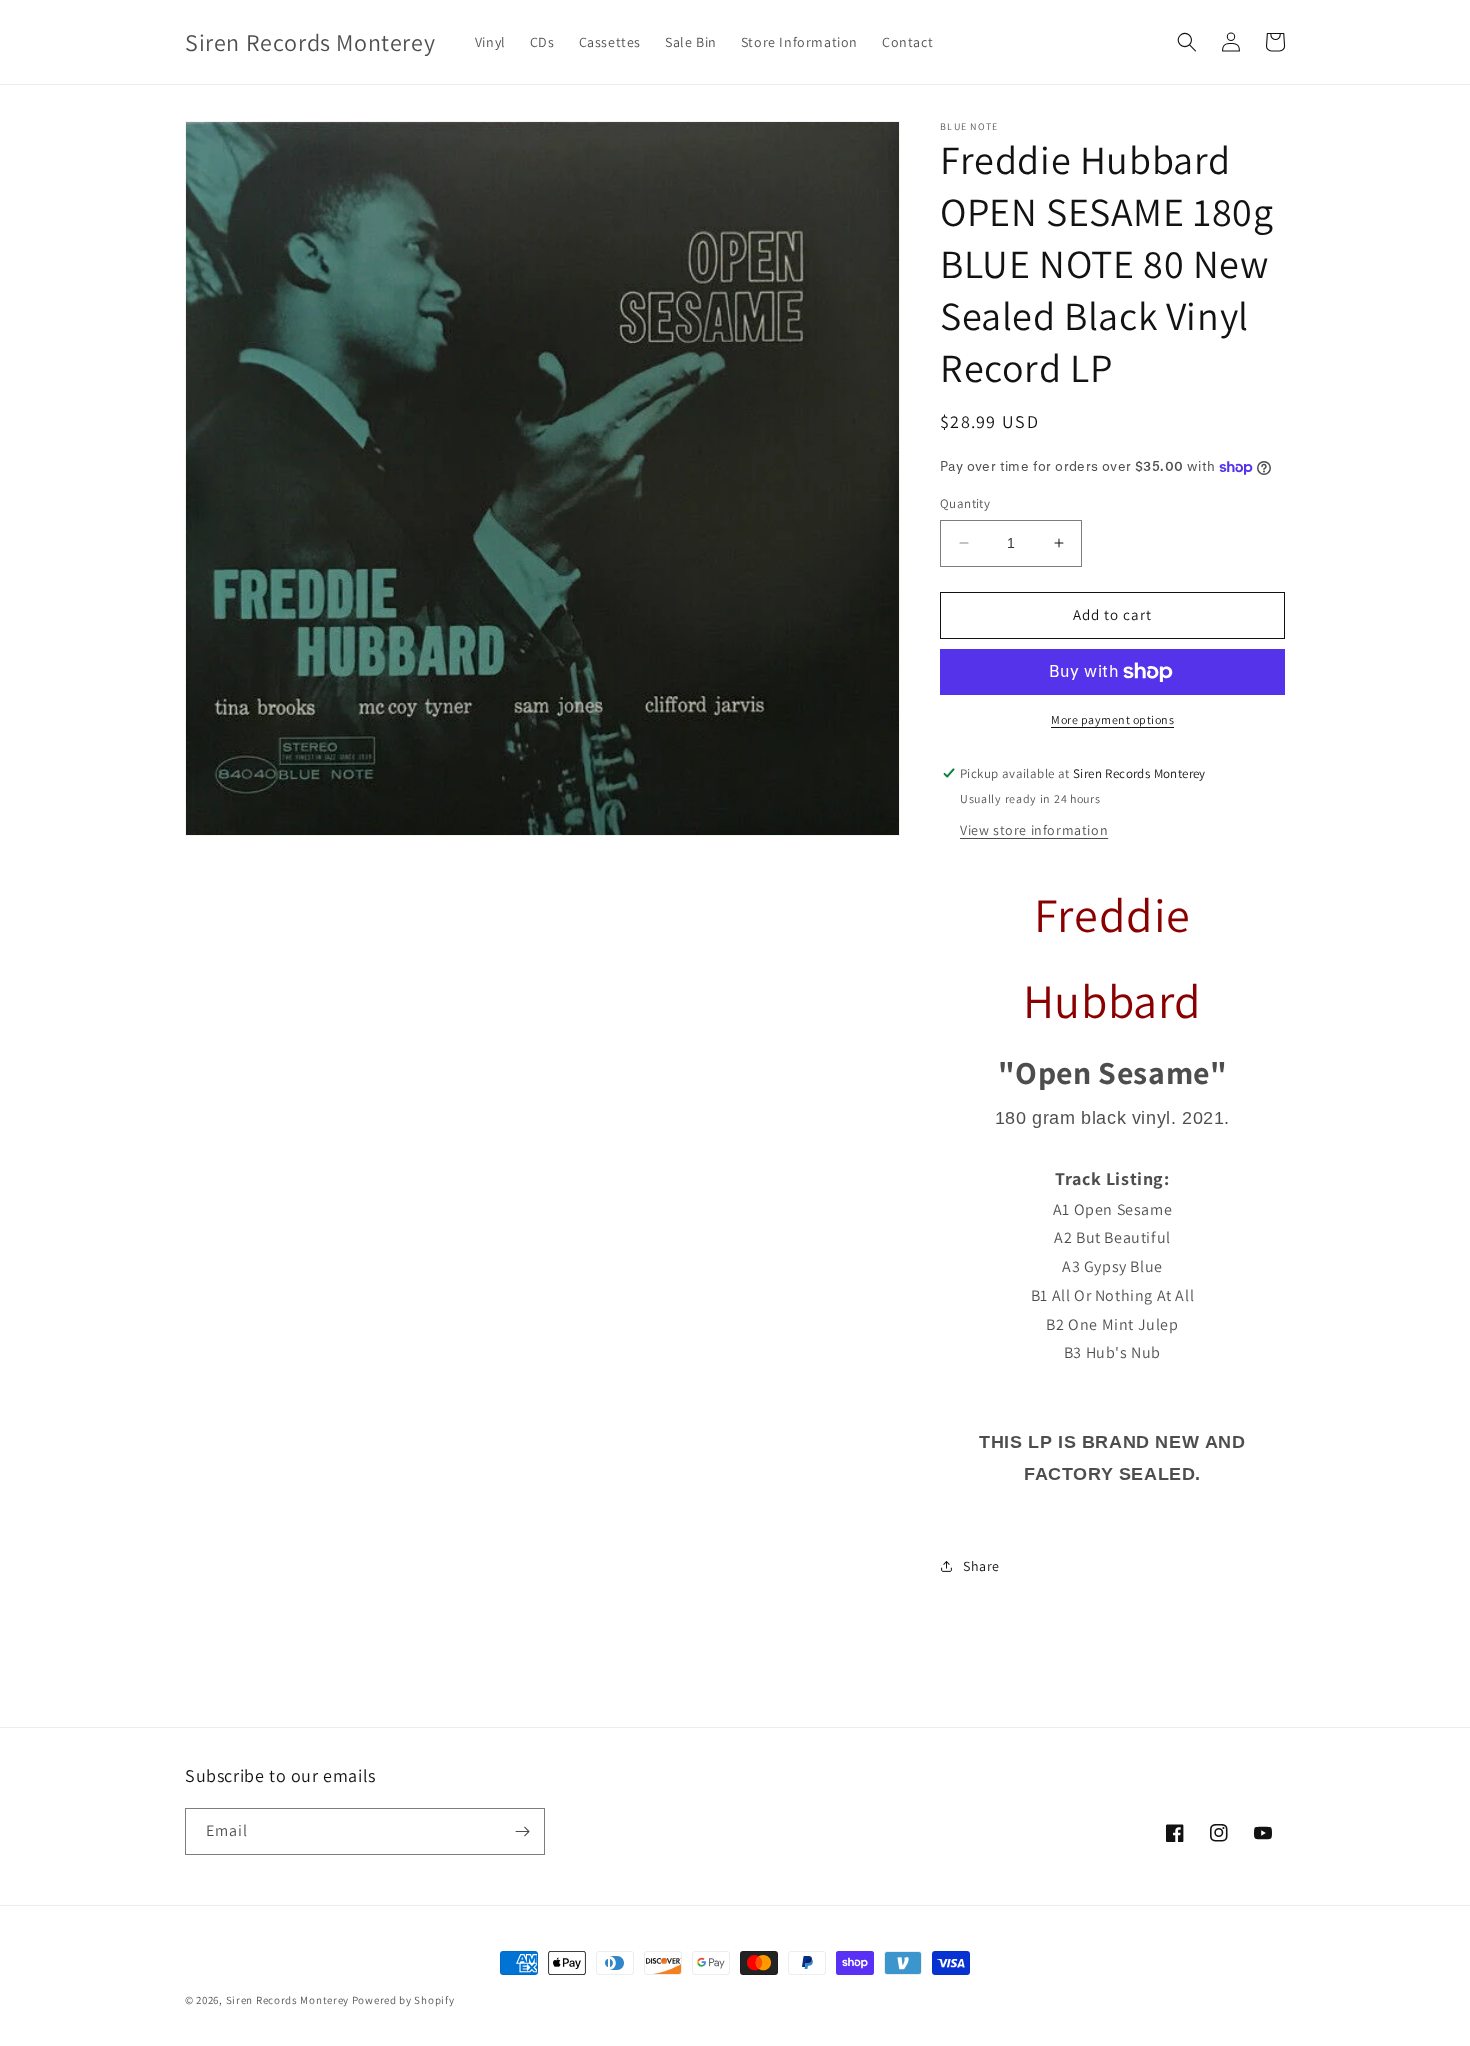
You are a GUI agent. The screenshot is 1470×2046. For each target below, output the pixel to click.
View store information (1034, 830)
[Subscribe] (522, 1831)
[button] (1187, 42)
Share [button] (981, 1566)
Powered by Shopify (403, 2000)
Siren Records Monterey (287, 2000)
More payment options (1112, 719)
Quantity (965, 503)
